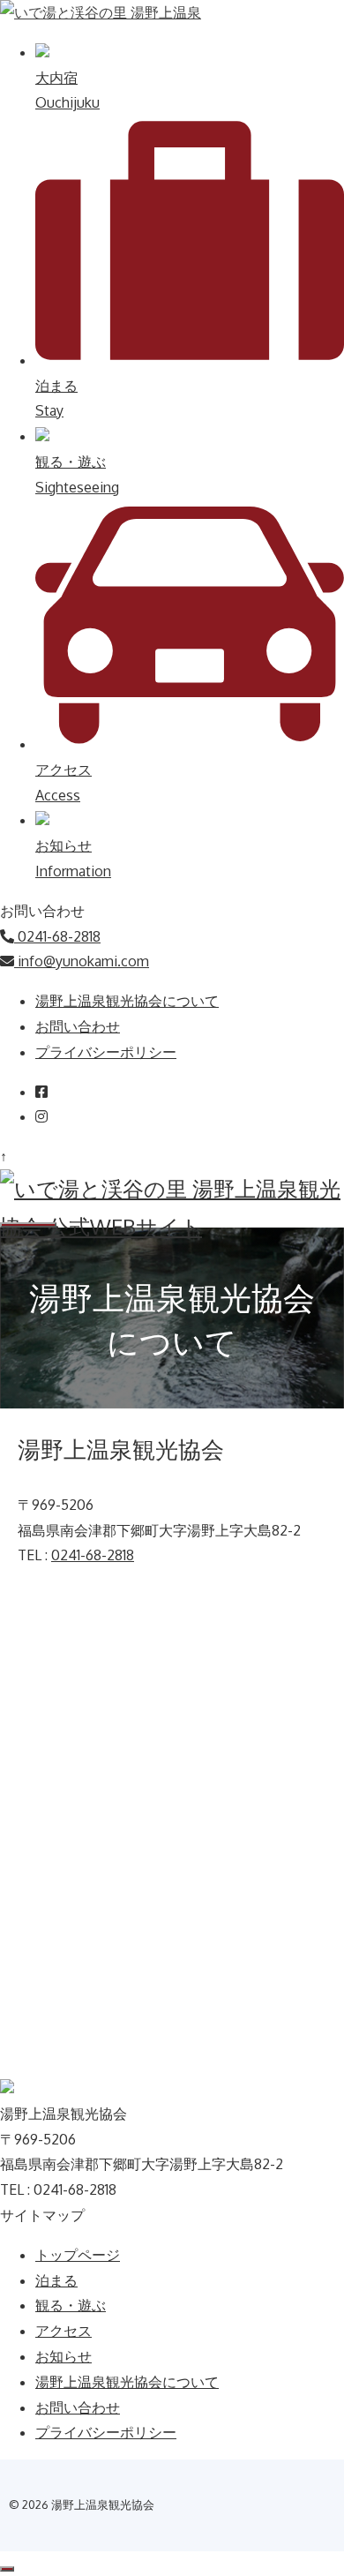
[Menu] (28, 1225)
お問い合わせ (78, 1026)
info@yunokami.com (82, 961)
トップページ (78, 2255)
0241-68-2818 (57, 936)
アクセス (64, 2331)
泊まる (56, 2280)
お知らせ (64, 2356)
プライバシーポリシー (106, 1052)
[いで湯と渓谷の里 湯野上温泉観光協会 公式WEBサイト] (172, 1226)
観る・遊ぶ (71, 2305)
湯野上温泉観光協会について (127, 1001)
